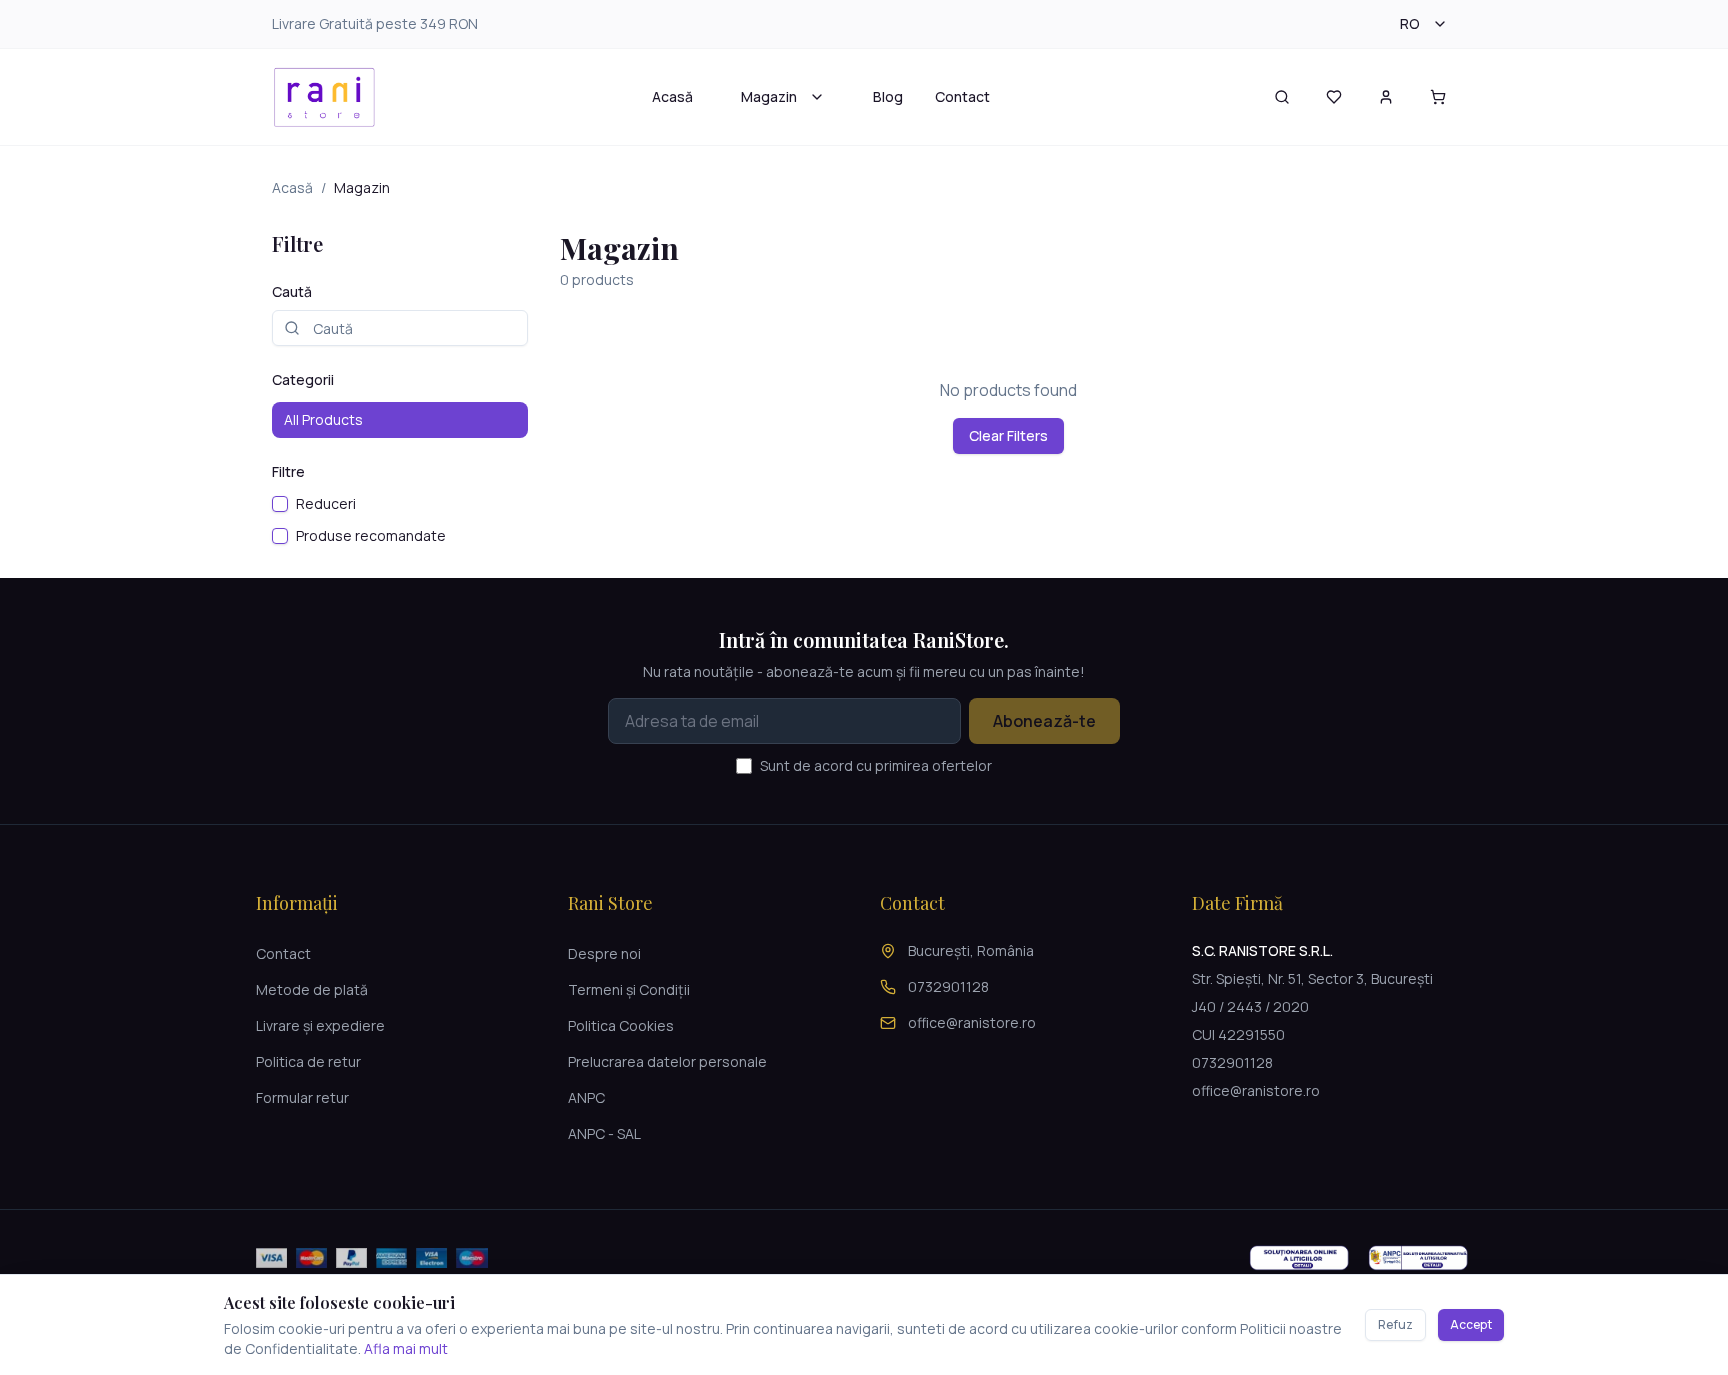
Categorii (303, 379)
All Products (323, 419)
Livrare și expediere (320, 1025)
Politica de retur (308, 1061)
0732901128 (948, 986)
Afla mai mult (406, 1348)
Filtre (288, 471)
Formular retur (302, 1097)
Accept (1471, 1324)
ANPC (586, 1097)
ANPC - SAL (604, 1133)
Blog (888, 96)
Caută (292, 291)
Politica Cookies (621, 1025)
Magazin (769, 96)
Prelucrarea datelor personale (667, 1061)
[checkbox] (280, 504)
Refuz (1395, 1324)
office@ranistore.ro (972, 1022)
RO (1410, 23)
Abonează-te (1044, 721)
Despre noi (604, 953)
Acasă (672, 96)
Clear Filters (1008, 435)
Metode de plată (312, 989)
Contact (962, 96)
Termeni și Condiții (629, 989)
